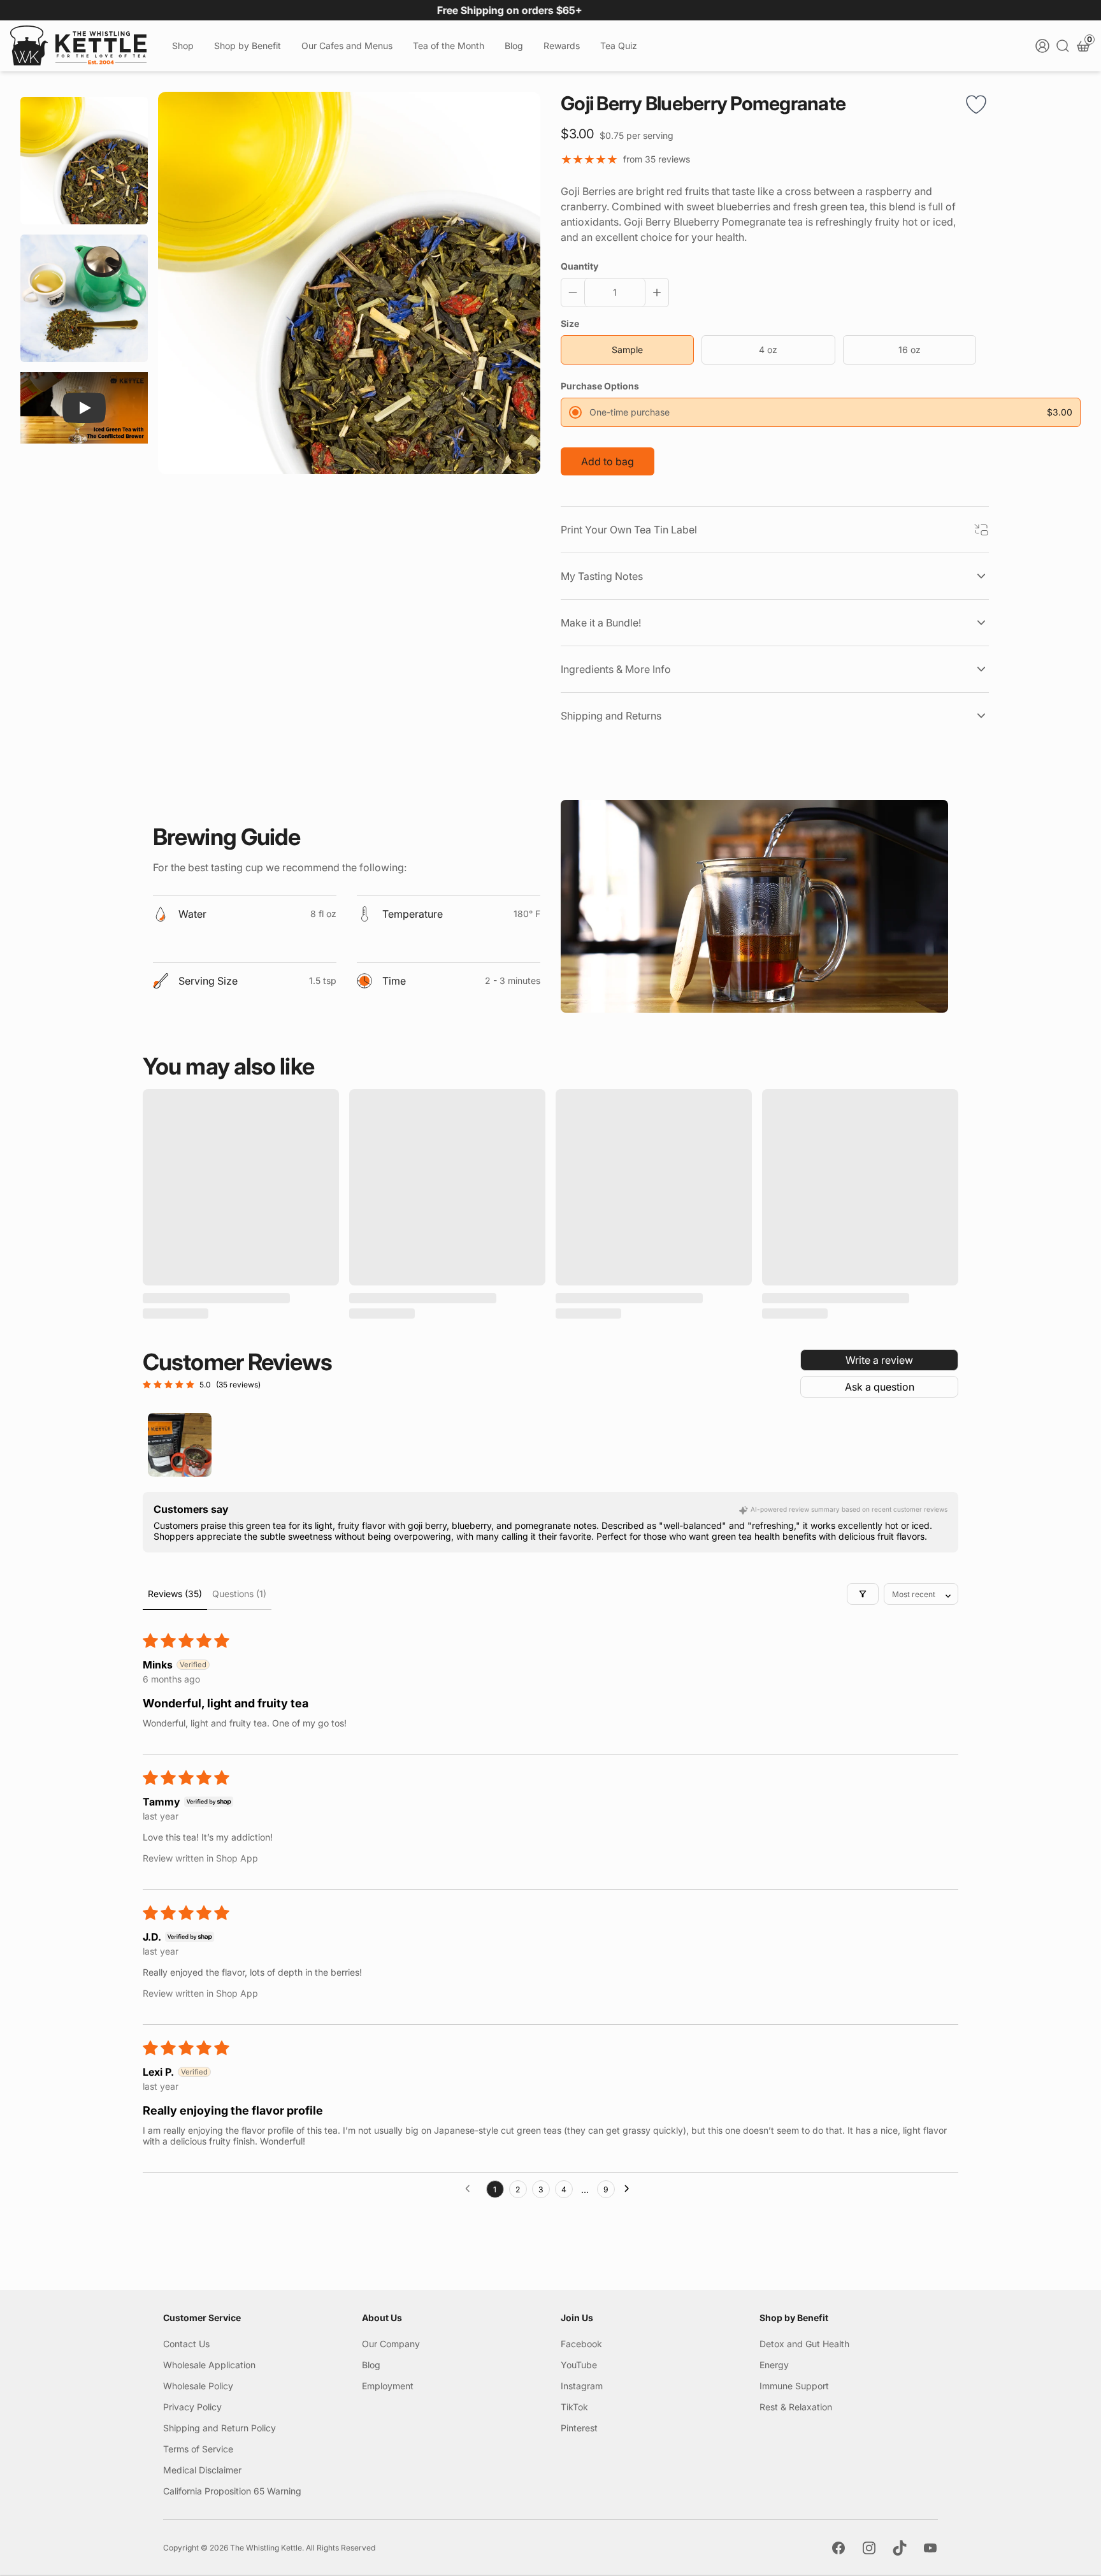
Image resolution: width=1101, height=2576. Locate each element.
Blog (514, 46)
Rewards (562, 46)
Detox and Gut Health (804, 2344)
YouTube (579, 2365)
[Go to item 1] (180, 1445)
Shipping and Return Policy (219, 2428)
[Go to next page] (630, 2189)
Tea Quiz (619, 46)
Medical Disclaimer (202, 2470)
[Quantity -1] (575, 293)
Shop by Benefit (248, 46)
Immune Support (794, 2386)
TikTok (574, 2407)
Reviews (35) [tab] (175, 1594)
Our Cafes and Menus (347, 46)
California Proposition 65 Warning (232, 2491)
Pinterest (579, 2428)
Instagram (582, 2386)
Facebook (581, 2344)
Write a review (879, 1360)
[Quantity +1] (654, 293)
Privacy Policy (192, 2407)
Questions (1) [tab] (239, 1594)
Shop (183, 46)
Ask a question (880, 1387)
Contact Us (186, 2344)
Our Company (391, 2344)
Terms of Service (198, 2449)
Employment (388, 2386)
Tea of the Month (449, 46)
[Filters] (863, 1594)
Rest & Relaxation (796, 2407)
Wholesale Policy (198, 2386)
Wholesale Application (209, 2365)
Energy (774, 2365)
